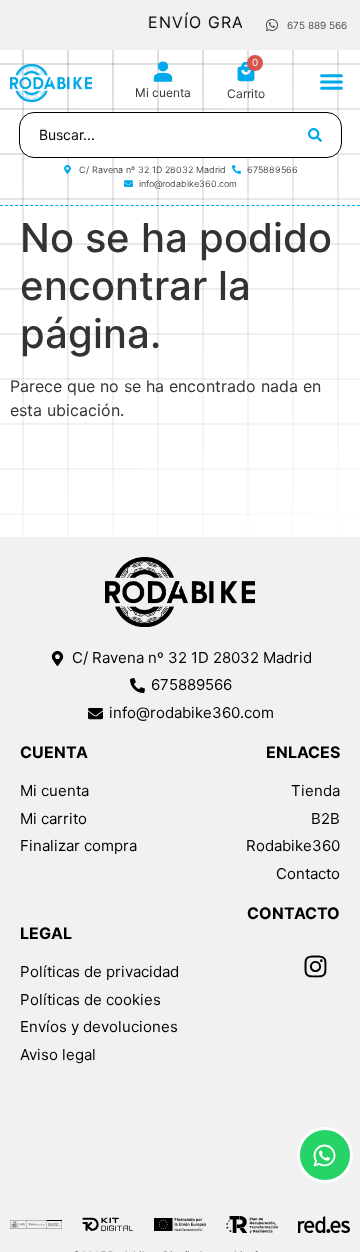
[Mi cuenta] (163, 72)
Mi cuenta (163, 92)
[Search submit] (315, 135)
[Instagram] (315, 966)
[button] (332, 81)
